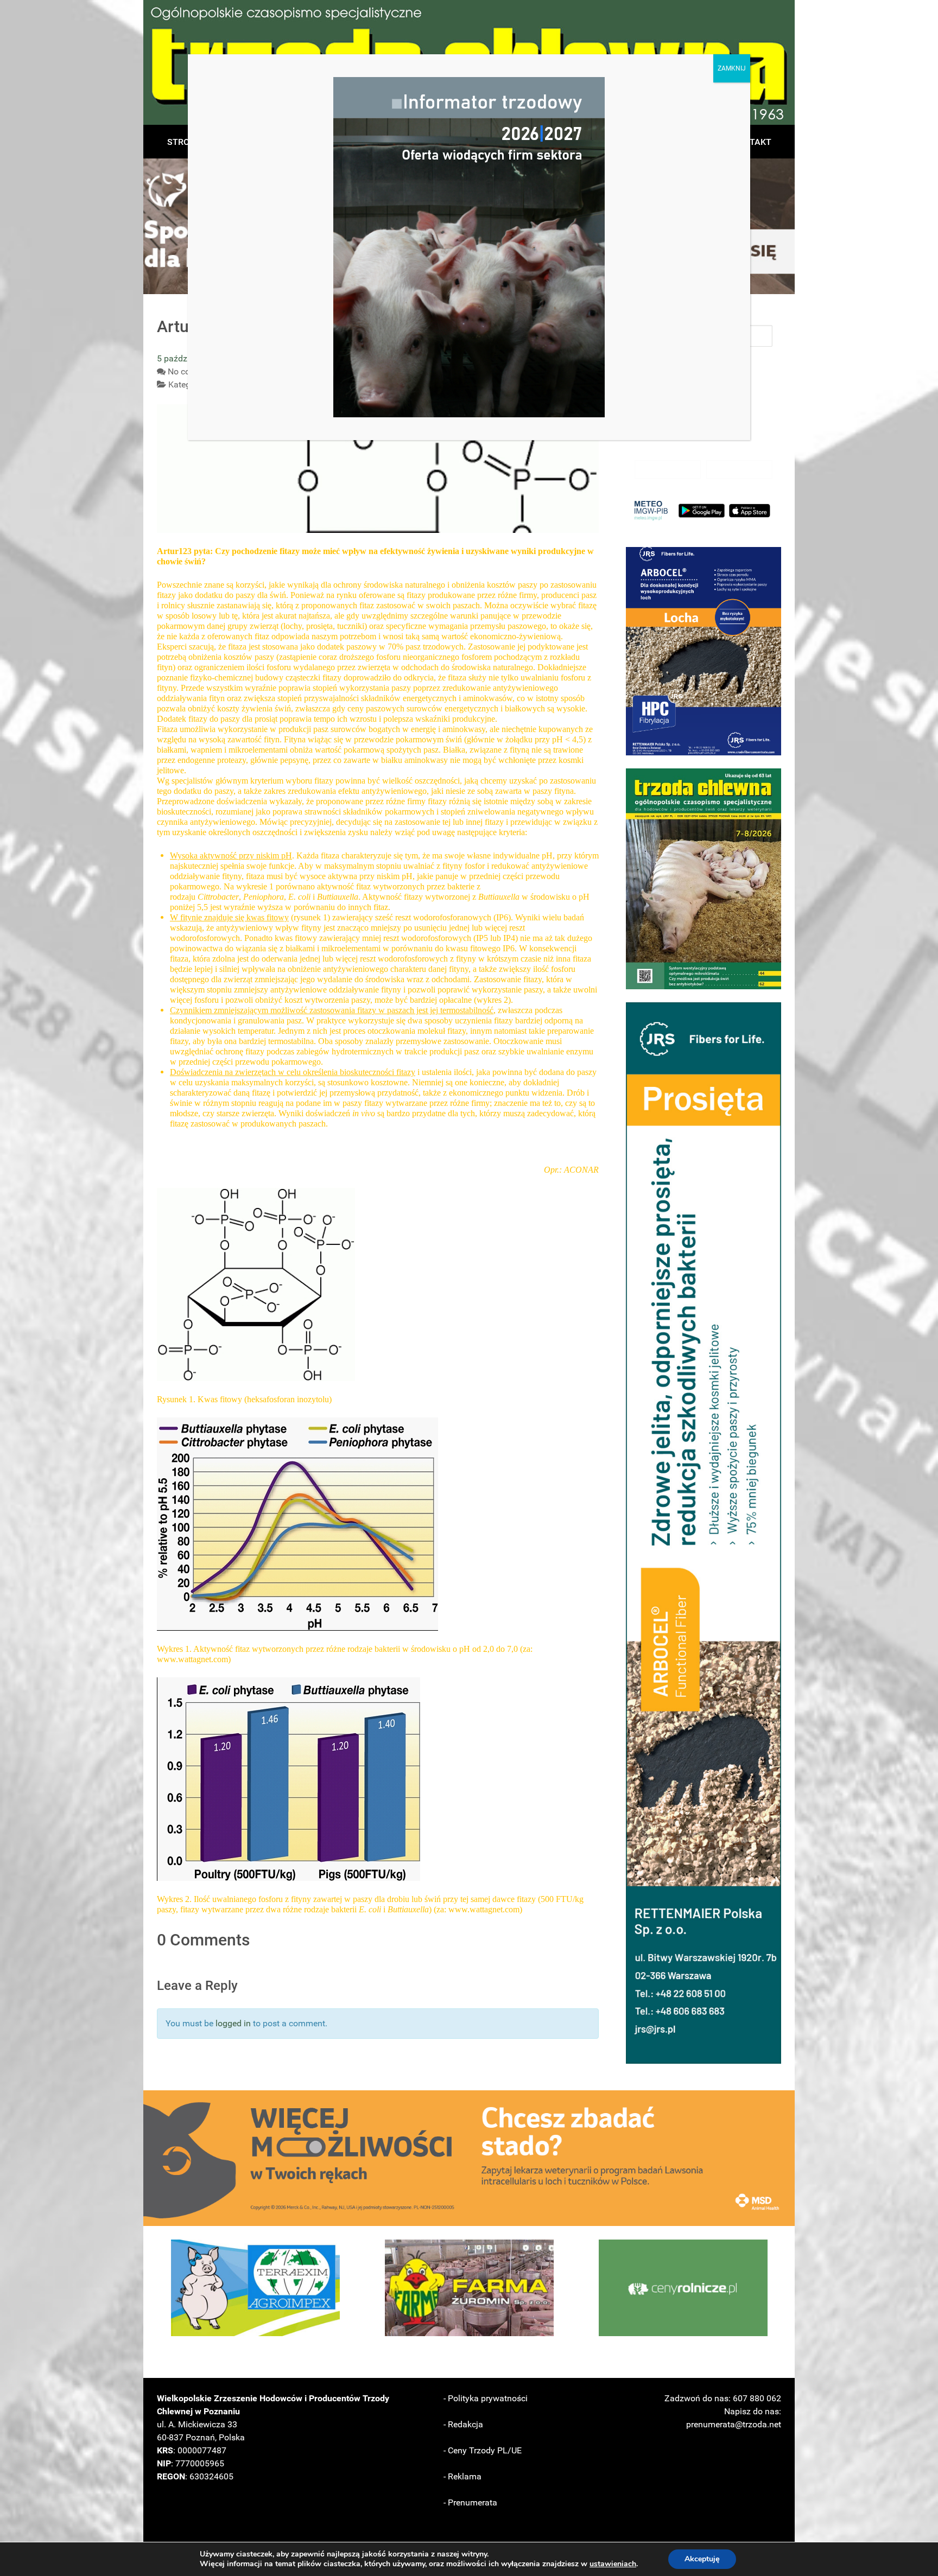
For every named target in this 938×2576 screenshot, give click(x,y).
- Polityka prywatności (486, 2398)
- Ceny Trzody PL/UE (483, 2450)
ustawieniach (613, 2564)
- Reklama (462, 2476)
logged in (233, 2023)
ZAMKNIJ (732, 68)
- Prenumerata (470, 2502)
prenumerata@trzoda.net (734, 2424)
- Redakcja (463, 2424)
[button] (703, 651)
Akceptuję (702, 2559)
